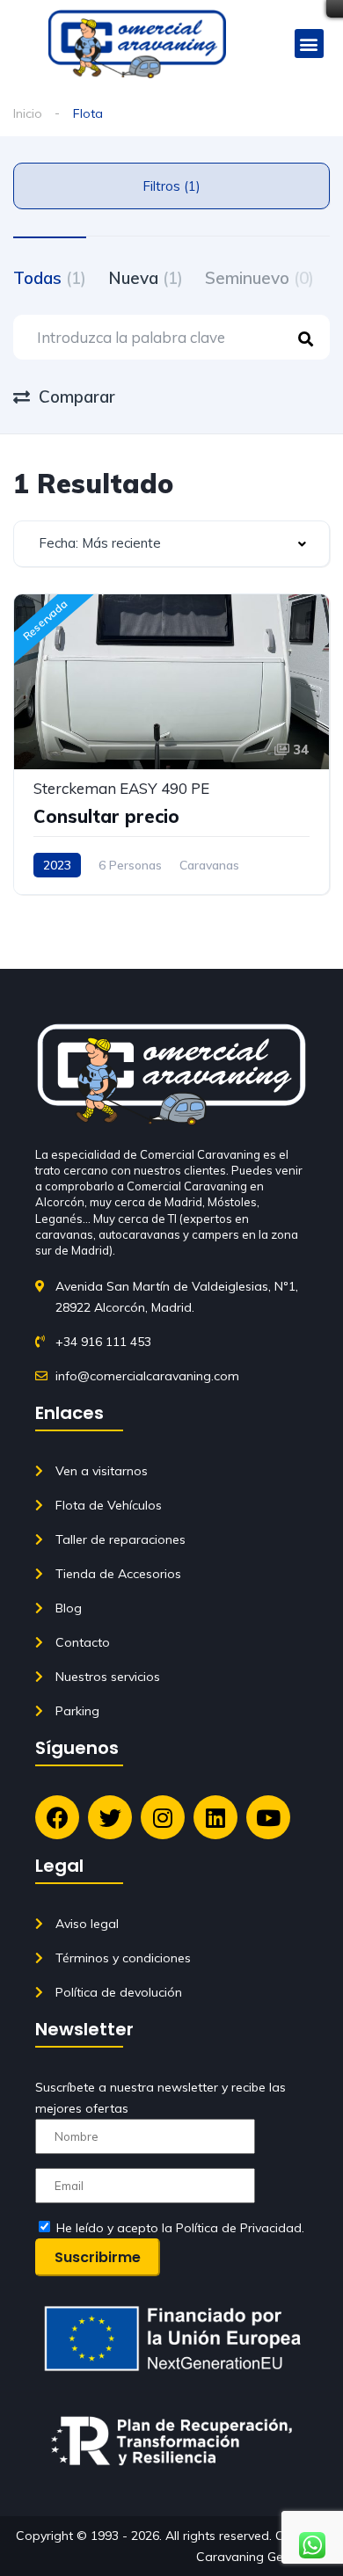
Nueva (146, 278)
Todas (50, 278)
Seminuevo (259, 278)
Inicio (28, 113)
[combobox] (171, 544)
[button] (309, 44)
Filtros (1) (171, 186)
